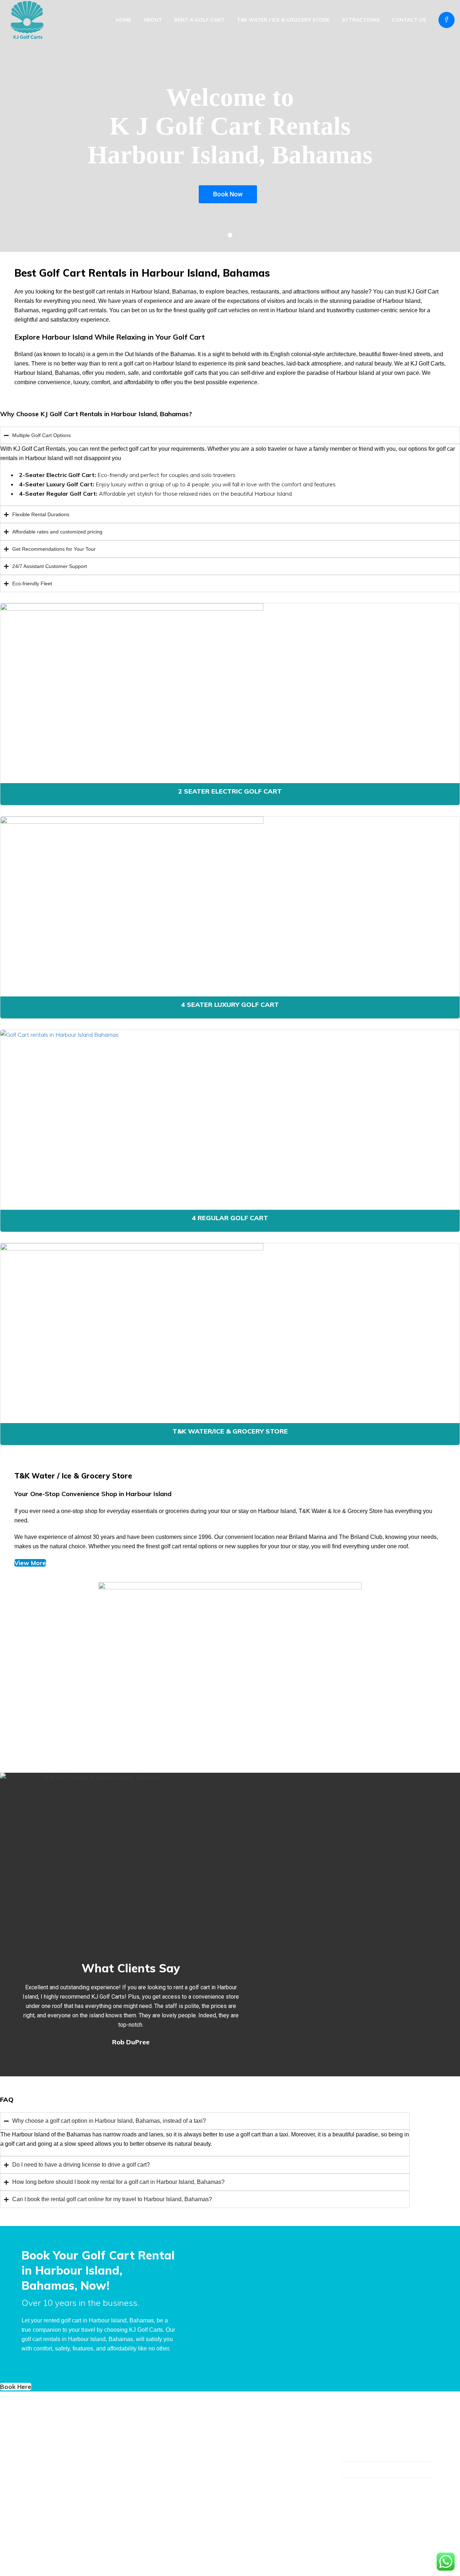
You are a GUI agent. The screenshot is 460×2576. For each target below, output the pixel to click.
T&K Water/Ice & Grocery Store (230, 1431)
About (153, 20)
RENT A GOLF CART (199, 20)
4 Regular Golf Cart (230, 1218)
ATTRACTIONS (361, 20)
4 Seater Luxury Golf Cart (230, 1005)
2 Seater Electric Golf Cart (230, 791)
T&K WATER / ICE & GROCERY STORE (283, 20)
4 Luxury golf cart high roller (170, 2475)
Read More (41, 2477)
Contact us (409, 20)
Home (123, 20)
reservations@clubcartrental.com (392, 2486)
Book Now (228, 194)
